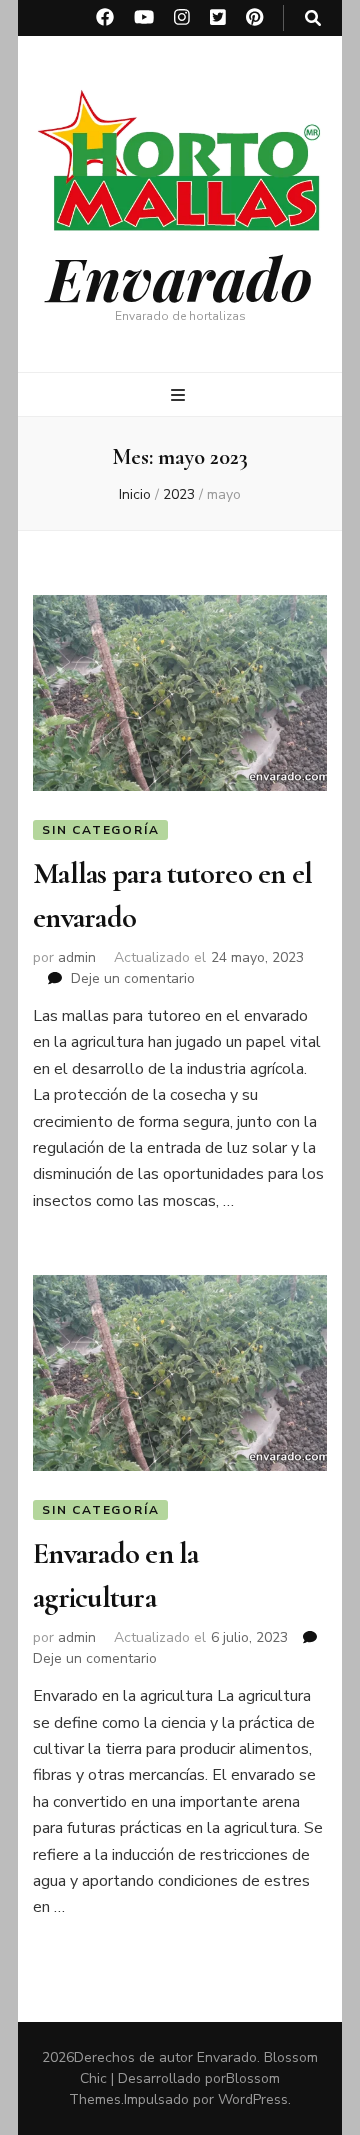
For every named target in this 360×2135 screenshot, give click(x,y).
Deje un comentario (133, 978)
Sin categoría (100, 830)
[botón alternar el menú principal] (180, 395)
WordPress (253, 2099)
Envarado (180, 277)
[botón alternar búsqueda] (313, 18)
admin (77, 957)
